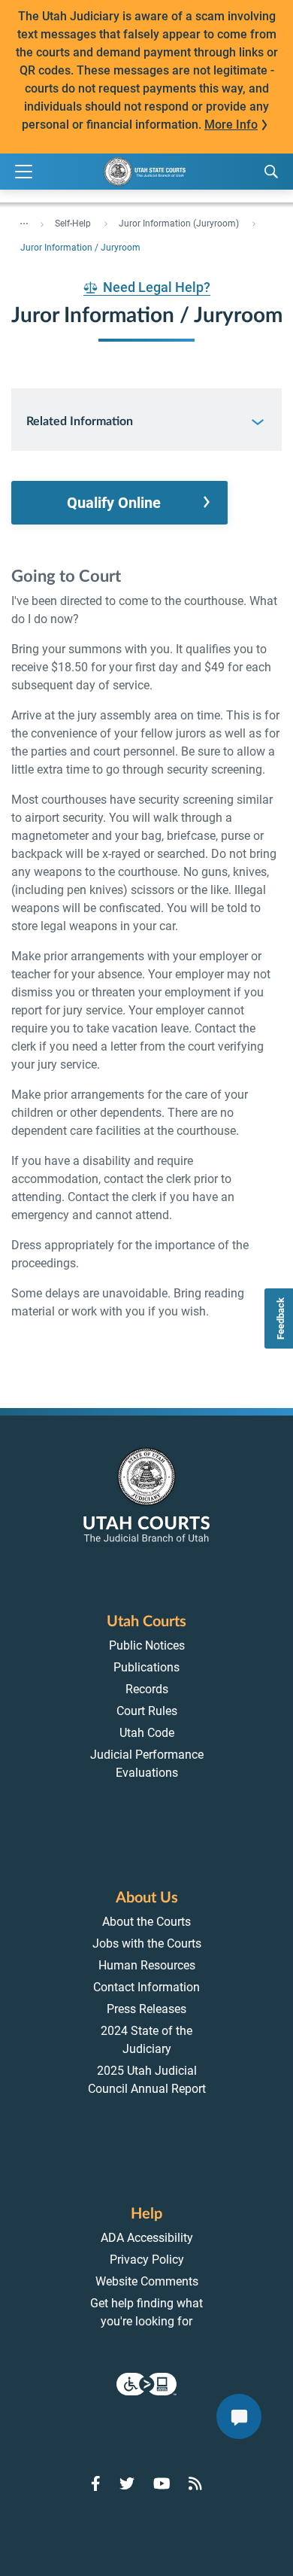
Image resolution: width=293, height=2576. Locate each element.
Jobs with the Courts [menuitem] (147, 1943)
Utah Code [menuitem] (147, 1733)
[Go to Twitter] (127, 2483)
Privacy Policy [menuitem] (147, 2260)
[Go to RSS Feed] (195, 2483)
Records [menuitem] (147, 1689)
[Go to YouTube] (162, 2483)
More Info (231, 125)
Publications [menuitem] (146, 1667)
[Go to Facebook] (96, 2483)
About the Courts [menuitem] (146, 1922)
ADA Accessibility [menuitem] (147, 2238)
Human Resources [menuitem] (147, 1965)
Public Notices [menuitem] (147, 1645)
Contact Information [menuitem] (146, 1987)
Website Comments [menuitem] (147, 2281)
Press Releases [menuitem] (146, 2009)
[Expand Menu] (24, 172)
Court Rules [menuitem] (147, 1711)
